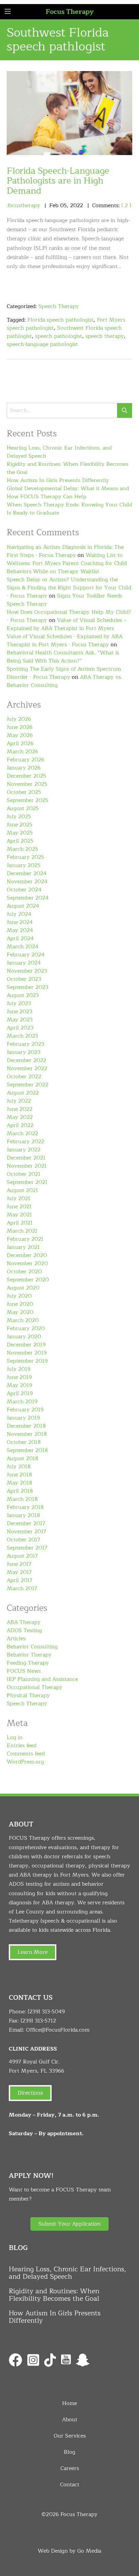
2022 (77, 205)
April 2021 (20, 1223)
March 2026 (22, 752)
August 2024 (23, 906)
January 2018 (23, 1515)
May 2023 (20, 1020)
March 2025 (22, 849)
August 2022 (23, 1093)
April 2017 (20, 1580)
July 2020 (19, 1296)
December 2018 (26, 1426)
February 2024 (26, 955)
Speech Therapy (59, 306)
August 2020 (23, 1288)
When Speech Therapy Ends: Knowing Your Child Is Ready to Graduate (69, 509)
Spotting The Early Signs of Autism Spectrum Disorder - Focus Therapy (64, 673)
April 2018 (20, 1491)
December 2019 (26, 1345)
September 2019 (27, 1361)
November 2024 (27, 882)
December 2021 (26, 1158)
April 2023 (20, 1028)
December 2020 (27, 1255)
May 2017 (19, 1572)
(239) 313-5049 (46, 2012)
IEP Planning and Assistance (42, 1679)
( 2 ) (126, 205)
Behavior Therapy (29, 1655)
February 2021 (25, 1239)
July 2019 (19, 1369)
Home (69, 2403)
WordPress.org (25, 1762)
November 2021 (27, 1166)
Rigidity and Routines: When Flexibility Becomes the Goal (67, 468)
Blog (69, 2452)
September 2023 (27, 987)
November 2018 (27, 1434)
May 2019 (19, 1385)
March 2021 (22, 1231)
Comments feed (26, 1754)
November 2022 (27, 1068)
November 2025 (27, 784)
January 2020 (24, 1337)
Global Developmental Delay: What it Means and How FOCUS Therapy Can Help (68, 493)
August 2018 (23, 1458)
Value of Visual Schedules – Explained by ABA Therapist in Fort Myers (67, 624)
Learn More (33, 1952)
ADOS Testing (24, 1630)
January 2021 (23, 1247)
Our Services (70, 2436)
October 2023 (24, 979)
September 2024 (28, 898)
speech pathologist (59, 336)
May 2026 (20, 735)
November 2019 (27, 1353)
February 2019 (25, 1410)
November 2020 (27, 1263)
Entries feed (22, 1746)
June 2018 (19, 1475)
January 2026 (24, 768)
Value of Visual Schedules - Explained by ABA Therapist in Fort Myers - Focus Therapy (65, 641)
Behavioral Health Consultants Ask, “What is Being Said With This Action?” (63, 657)
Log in (15, 1737)
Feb (54, 205)
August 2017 (22, 1556)
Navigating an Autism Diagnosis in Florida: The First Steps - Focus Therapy (65, 551)
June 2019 (19, 1377)
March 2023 (22, 1036)
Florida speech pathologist (60, 320)
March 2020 (23, 1320)
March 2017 (22, 1588)
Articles (16, 1639)
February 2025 (25, 857)
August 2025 (23, 808)
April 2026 (20, 743)
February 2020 (26, 1328)
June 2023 (20, 1012)
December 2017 (26, 1523)
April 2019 (20, 1393)
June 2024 (20, 922)
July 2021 (19, 1198)
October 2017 (23, 1540)
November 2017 (26, 1532)
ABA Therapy (24, 1622)
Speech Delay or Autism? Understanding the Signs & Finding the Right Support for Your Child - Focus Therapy (69, 588)
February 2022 (25, 1142)
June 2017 (19, 1564)
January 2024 (24, 963)
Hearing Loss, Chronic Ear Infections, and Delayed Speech (59, 452)
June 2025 (20, 825)
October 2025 (24, 792)
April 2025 (20, 841)
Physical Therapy (28, 1695)
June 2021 (19, 1207)
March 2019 (22, 1402)
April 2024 (20, 938)
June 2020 (20, 1304)
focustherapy (24, 205)
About (70, 2420)
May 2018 (20, 1483)
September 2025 (27, 800)
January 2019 (23, 1418)
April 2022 (20, 1125)
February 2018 (25, 1507)
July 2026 (19, 719)
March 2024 (23, 947)
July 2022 (19, 1101)
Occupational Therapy (35, 1687)
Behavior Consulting (32, 1647)
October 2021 (24, 1174)
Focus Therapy (70, 12)
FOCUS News (24, 1671)
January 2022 (24, 1150)
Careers (70, 2468)
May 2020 (20, 1312)
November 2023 (27, 971)
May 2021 (19, 1215)
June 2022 (20, 1109)
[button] (69, 2224)
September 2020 (28, 1280)
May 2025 (20, 833)
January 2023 (24, 1052)
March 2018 (22, 1499)
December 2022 (26, 1060)
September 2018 (27, 1450)
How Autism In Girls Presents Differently (58, 480)
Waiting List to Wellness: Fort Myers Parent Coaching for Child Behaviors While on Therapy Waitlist (67, 563)
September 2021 (27, 1182)
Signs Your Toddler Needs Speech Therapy (64, 600)
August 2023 (23, 995)
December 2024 (27, 873)
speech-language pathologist (42, 344)
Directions (30, 2093)
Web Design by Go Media (69, 2551)
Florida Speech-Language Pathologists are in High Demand (58, 181)
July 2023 (19, 1003)
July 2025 (19, 817)
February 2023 (25, 1044)
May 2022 (20, 1117)
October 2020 (24, 1272)
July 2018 (19, 1467)
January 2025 (24, 865)
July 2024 (19, 914)
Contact (70, 2485)
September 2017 (27, 1548)
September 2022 (27, 1085)
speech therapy (105, 336)
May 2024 (20, 930)
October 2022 (24, 1077)
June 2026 (20, 727)
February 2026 (25, 760)
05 (63, 205)
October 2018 (24, 1442)
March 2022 (22, 1133)
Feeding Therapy (28, 1663)
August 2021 (22, 1190)
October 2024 (24, 890)
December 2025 (26, 776)
